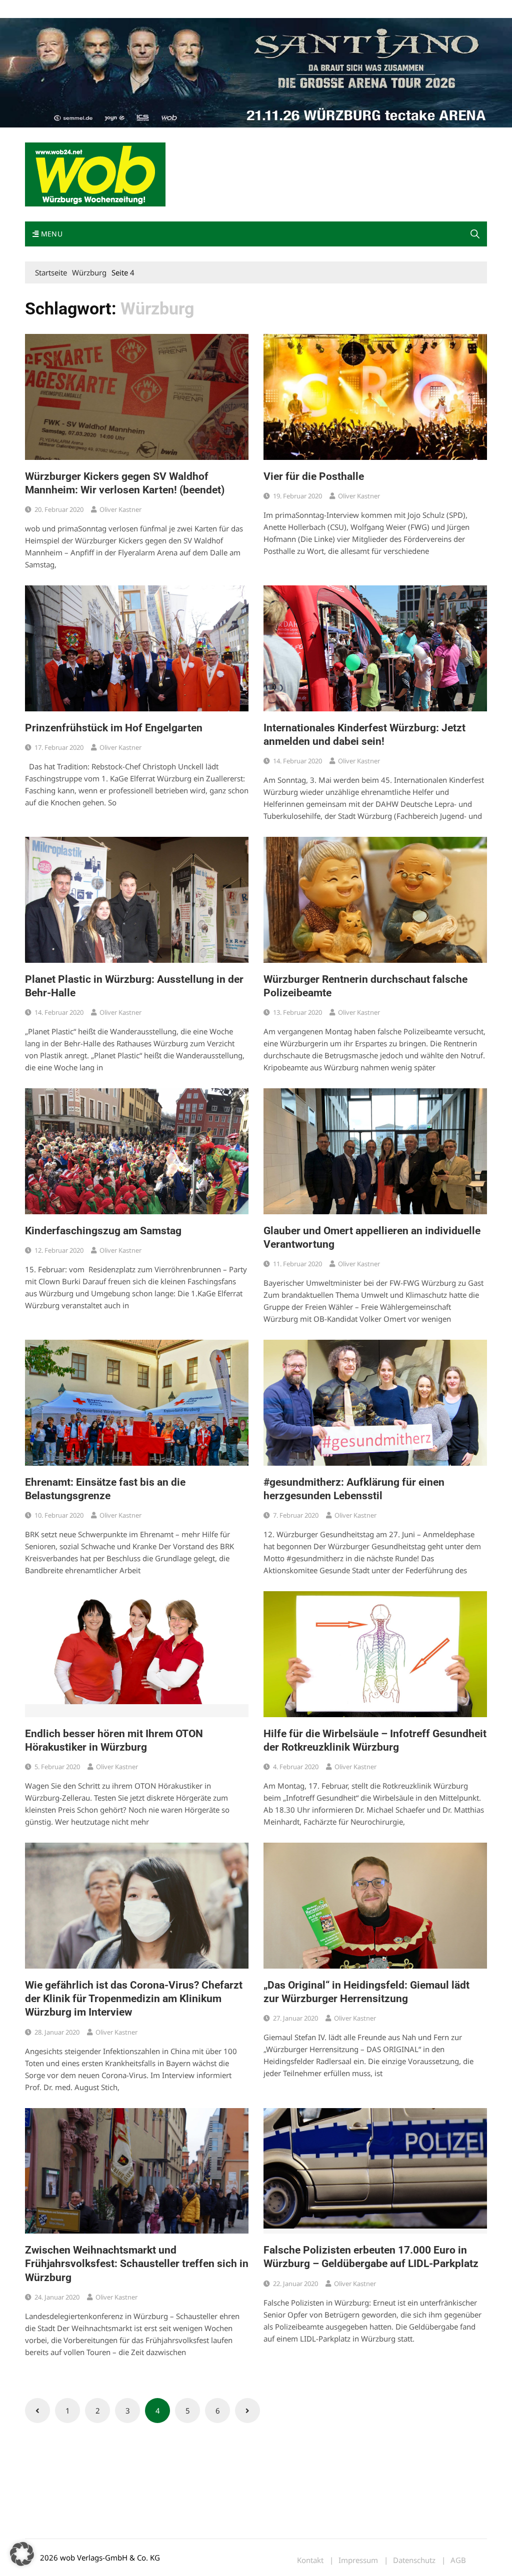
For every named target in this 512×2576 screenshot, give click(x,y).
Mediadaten (43, 9)
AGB (458, 2560)
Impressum (173, 9)
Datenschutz (414, 2560)
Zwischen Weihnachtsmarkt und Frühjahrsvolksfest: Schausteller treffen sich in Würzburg (137, 2264)
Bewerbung (212, 9)
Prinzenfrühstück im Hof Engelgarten (114, 728)
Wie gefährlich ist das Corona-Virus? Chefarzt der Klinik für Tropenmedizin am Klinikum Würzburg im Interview (134, 1999)
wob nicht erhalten (94, 9)
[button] (475, 234)
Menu (50, 234)
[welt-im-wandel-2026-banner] (256, 72)
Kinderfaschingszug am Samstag (103, 1231)
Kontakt (139, 9)
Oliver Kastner (120, 509)
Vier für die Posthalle (314, 476)
